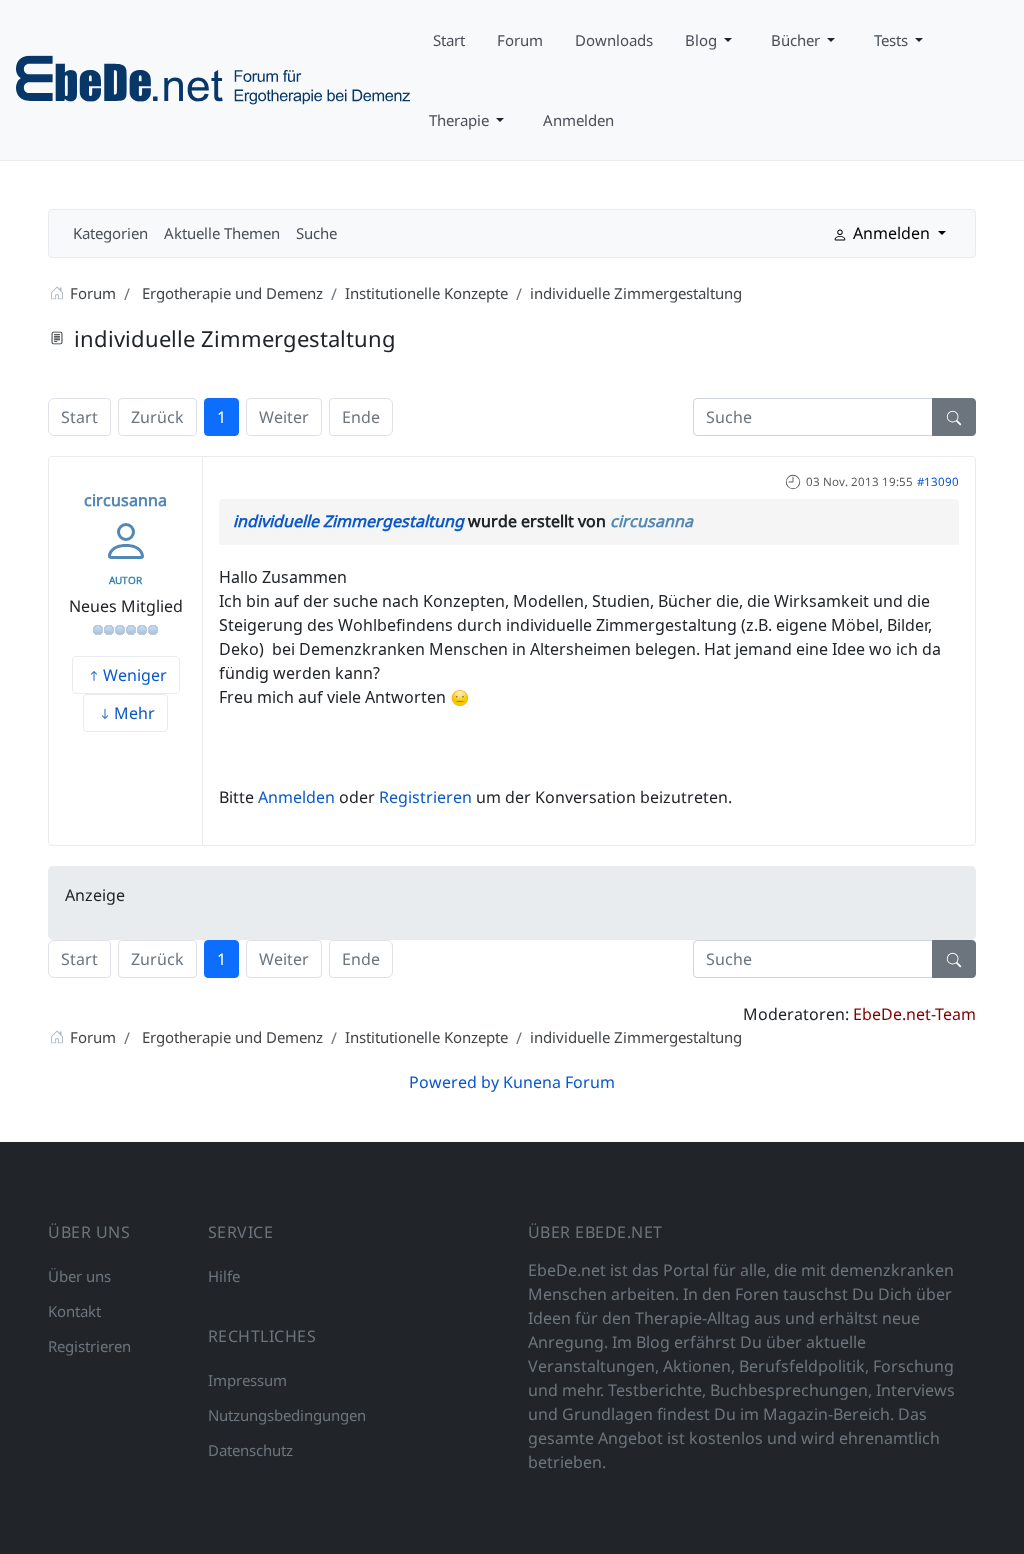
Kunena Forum (559, 1082)
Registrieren (425, 797)
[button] (712, 40)
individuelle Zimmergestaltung (348, 521)
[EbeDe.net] (214, 78)
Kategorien (110, 233)
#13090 (938, 481)
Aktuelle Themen (222, 233)
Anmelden (296, 797)
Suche (316, 233)
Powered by (454, 1082)
